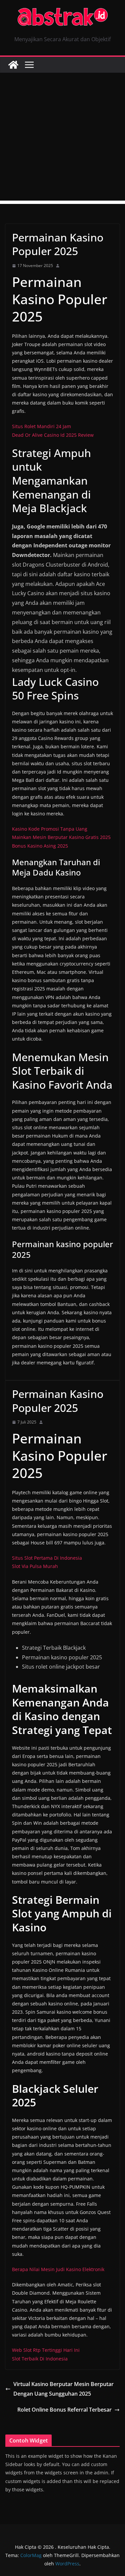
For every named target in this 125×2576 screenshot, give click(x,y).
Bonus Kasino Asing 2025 (40, 846)
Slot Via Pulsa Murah (35, 1566)
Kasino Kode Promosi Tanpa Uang (50, 829)
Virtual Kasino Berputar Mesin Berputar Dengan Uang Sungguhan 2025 (63, 2389)
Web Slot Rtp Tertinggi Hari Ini (46, 2350)
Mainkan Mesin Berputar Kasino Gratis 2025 (61, 837)
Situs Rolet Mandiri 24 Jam (41, 426)
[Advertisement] (62, 138)
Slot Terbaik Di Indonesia (40, 2359)
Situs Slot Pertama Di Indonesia (47, 1558)
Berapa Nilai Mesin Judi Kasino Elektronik (58, 2269)
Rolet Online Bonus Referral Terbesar (64, 2410)
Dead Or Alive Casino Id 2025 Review (53, 435)
